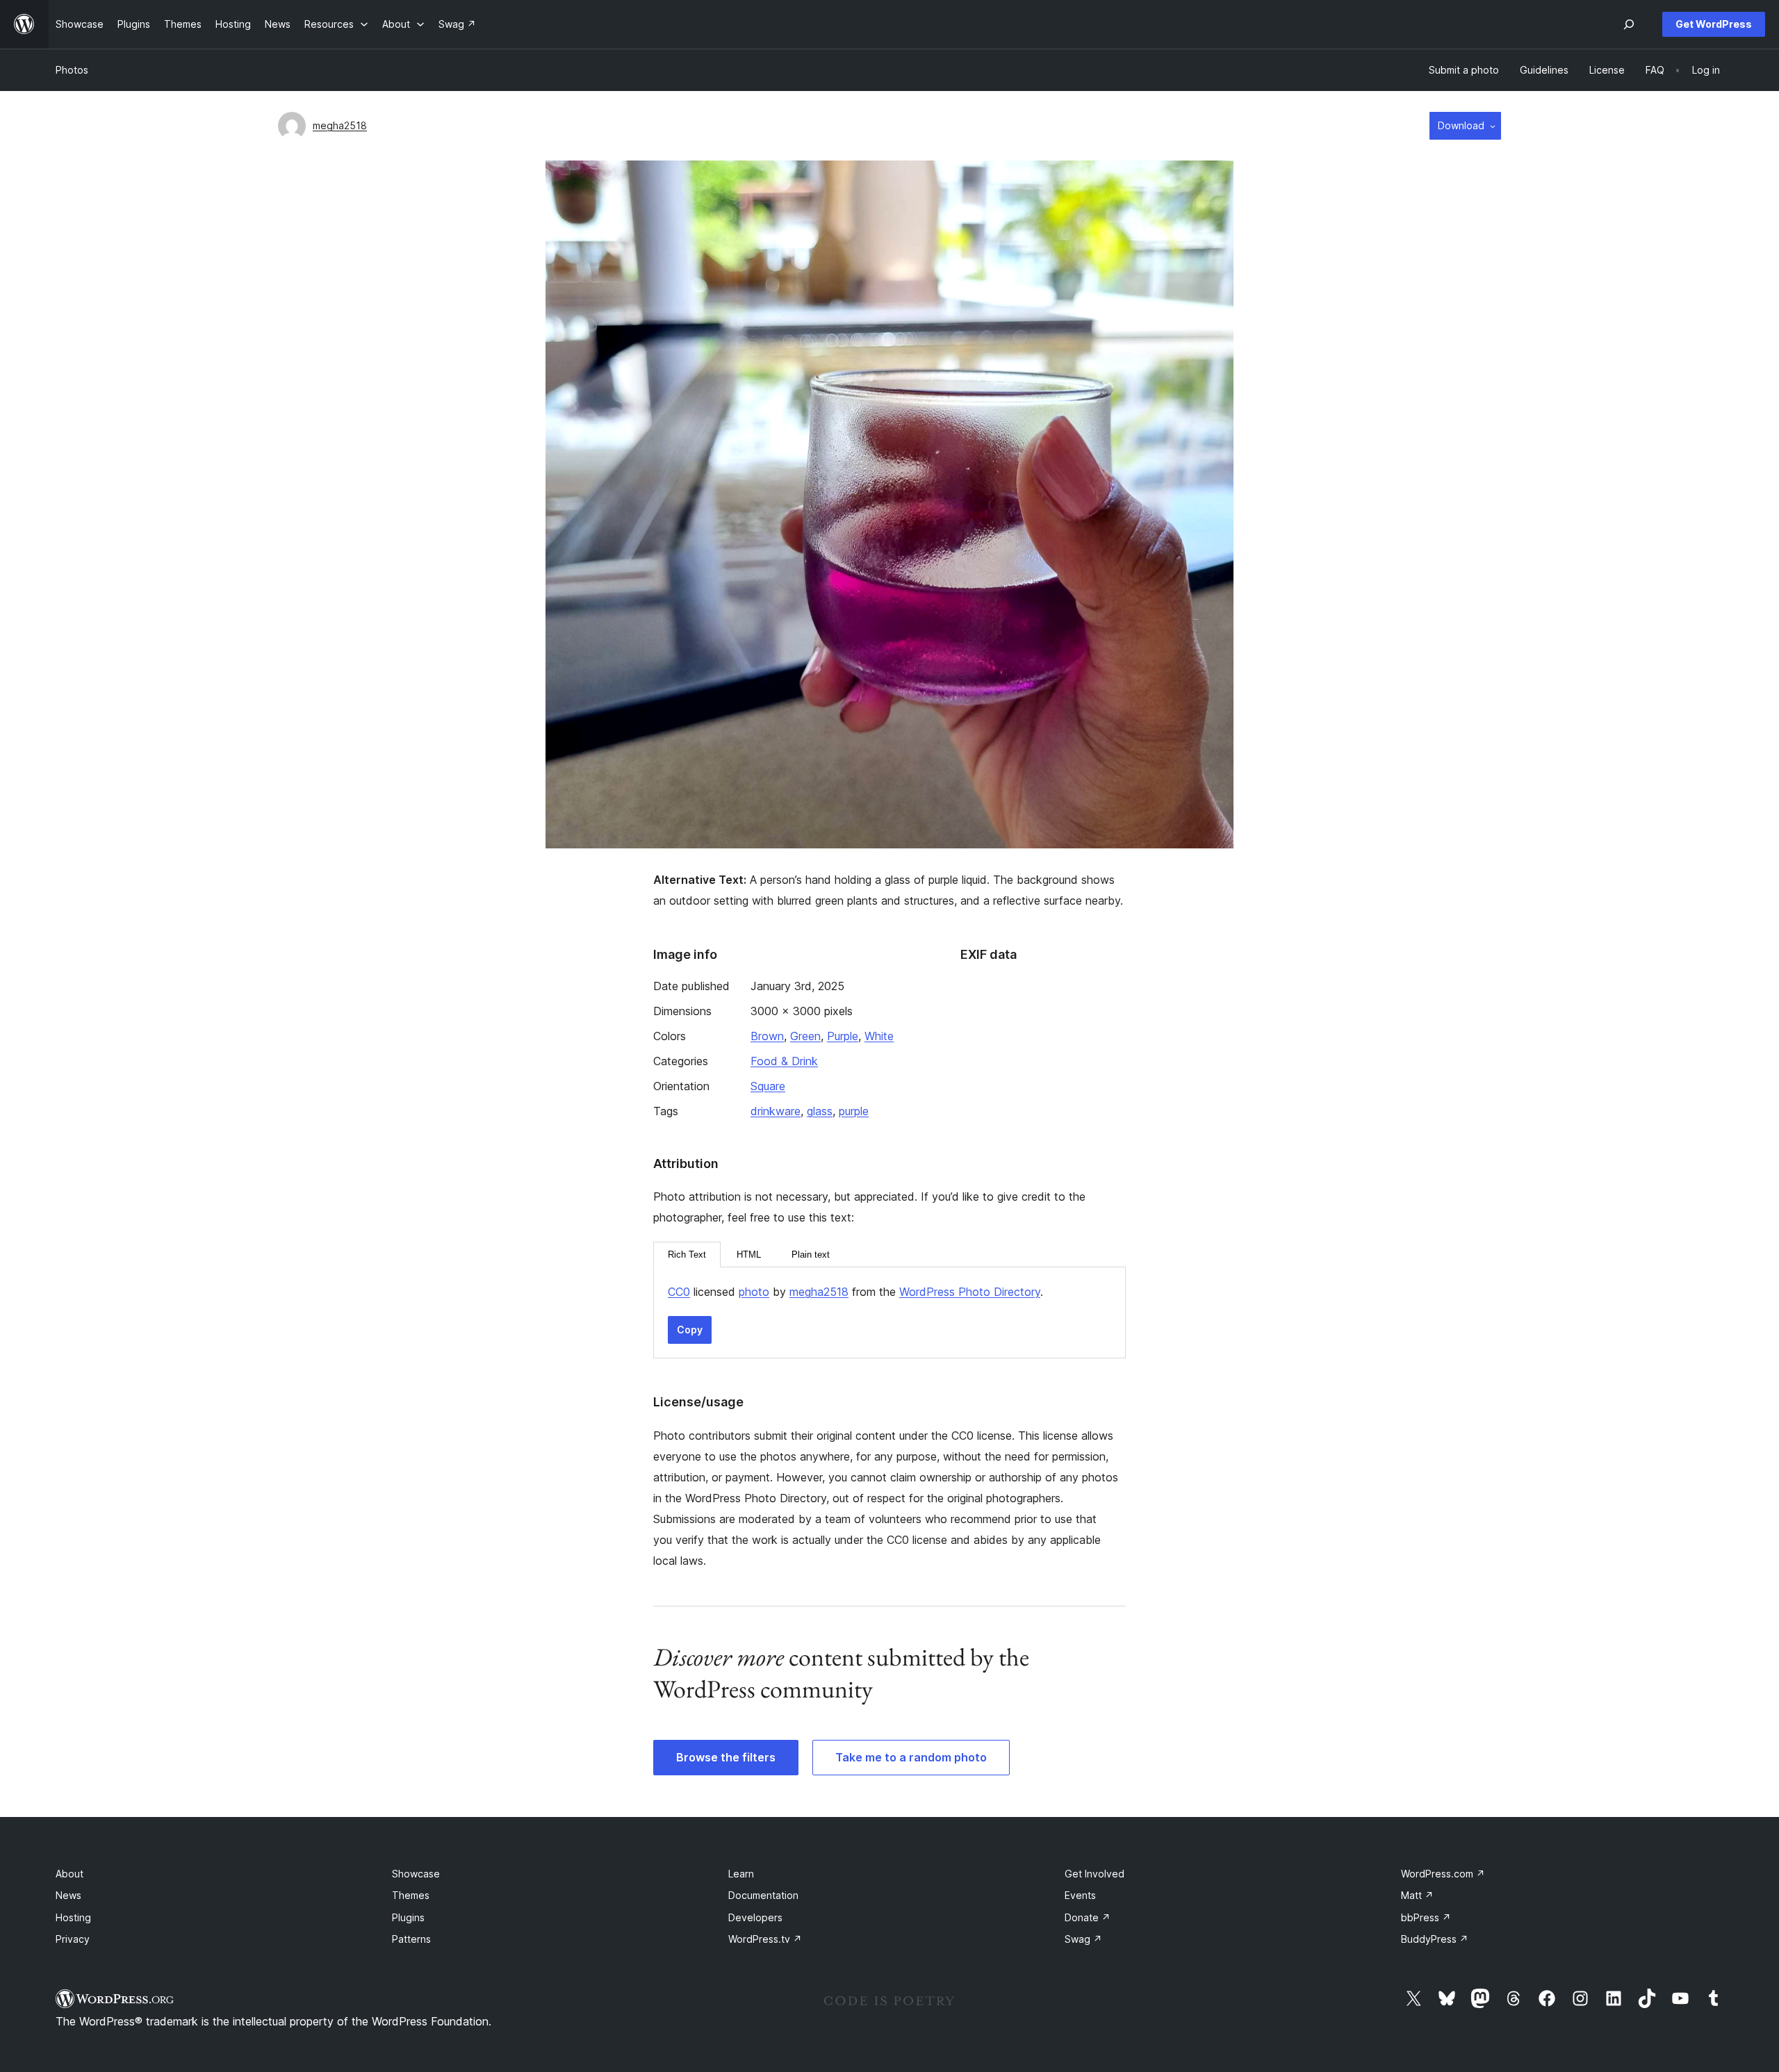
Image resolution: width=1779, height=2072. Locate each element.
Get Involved (1095, 1874)
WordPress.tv (765, 1939)
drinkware (776, 1111)
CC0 (679, 1292)
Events (1080, 1895)
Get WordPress (1714, 24)
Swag (1083, 1939)
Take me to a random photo (911, 1757)
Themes (411, 1895)
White (879, 1036)
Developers (755, 1917)
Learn (741, 1874)
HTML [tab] (749, 1255)
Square (768, 1086)
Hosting (73, 1917)
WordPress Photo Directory (970, 1292)
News (68, 1895)
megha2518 (340, 125)
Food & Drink (784, 1061)
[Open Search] (1629, 24)
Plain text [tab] (811, 1255)
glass (820, 1111)
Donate (1088, 1917)
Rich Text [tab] (687, 1255)
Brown (767, 1036)
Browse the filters (726, 1757)
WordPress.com (1443, 1874)
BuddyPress (1435, 1939)
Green (805, 1036)
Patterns (411, 1939)
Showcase (416, 1874)
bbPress (1426, 1917)
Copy (690, 1330)
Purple (843, 1036)
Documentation (763, 1895)
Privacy (73, 1939)
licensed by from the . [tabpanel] (855, 1292)
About (69, 1874)
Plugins (408, 1917)
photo (754, 1292)
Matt (1417, 1895)
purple (854, 1111)
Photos (72, 70)
